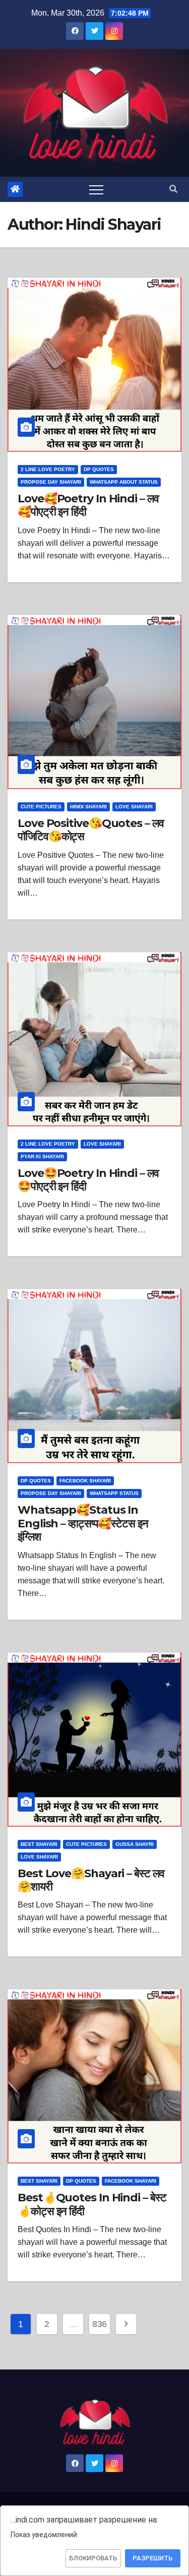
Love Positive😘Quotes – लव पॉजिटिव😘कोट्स (91, 830)
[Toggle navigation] (96, 189)
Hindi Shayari (88, 807)
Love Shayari (134, 807)
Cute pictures (41, 807)
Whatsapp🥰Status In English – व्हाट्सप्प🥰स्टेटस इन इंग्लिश (83, 1523)
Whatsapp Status (114, 1493)
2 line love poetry (48, 469)
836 (100, 2324)
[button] (173, 189)
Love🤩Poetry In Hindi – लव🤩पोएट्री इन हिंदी (88, 1180)
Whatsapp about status (124, 482)
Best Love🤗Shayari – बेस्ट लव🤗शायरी (91, 1880)
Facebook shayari (85, 1481)
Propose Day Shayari (51, 482)
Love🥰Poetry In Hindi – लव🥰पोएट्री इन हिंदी (88, 505)
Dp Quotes (99, 469)
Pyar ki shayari (42, 1156)
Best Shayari (39, 1844)
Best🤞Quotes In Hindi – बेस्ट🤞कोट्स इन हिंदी (92, 2204)
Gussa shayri (135, 1844)
